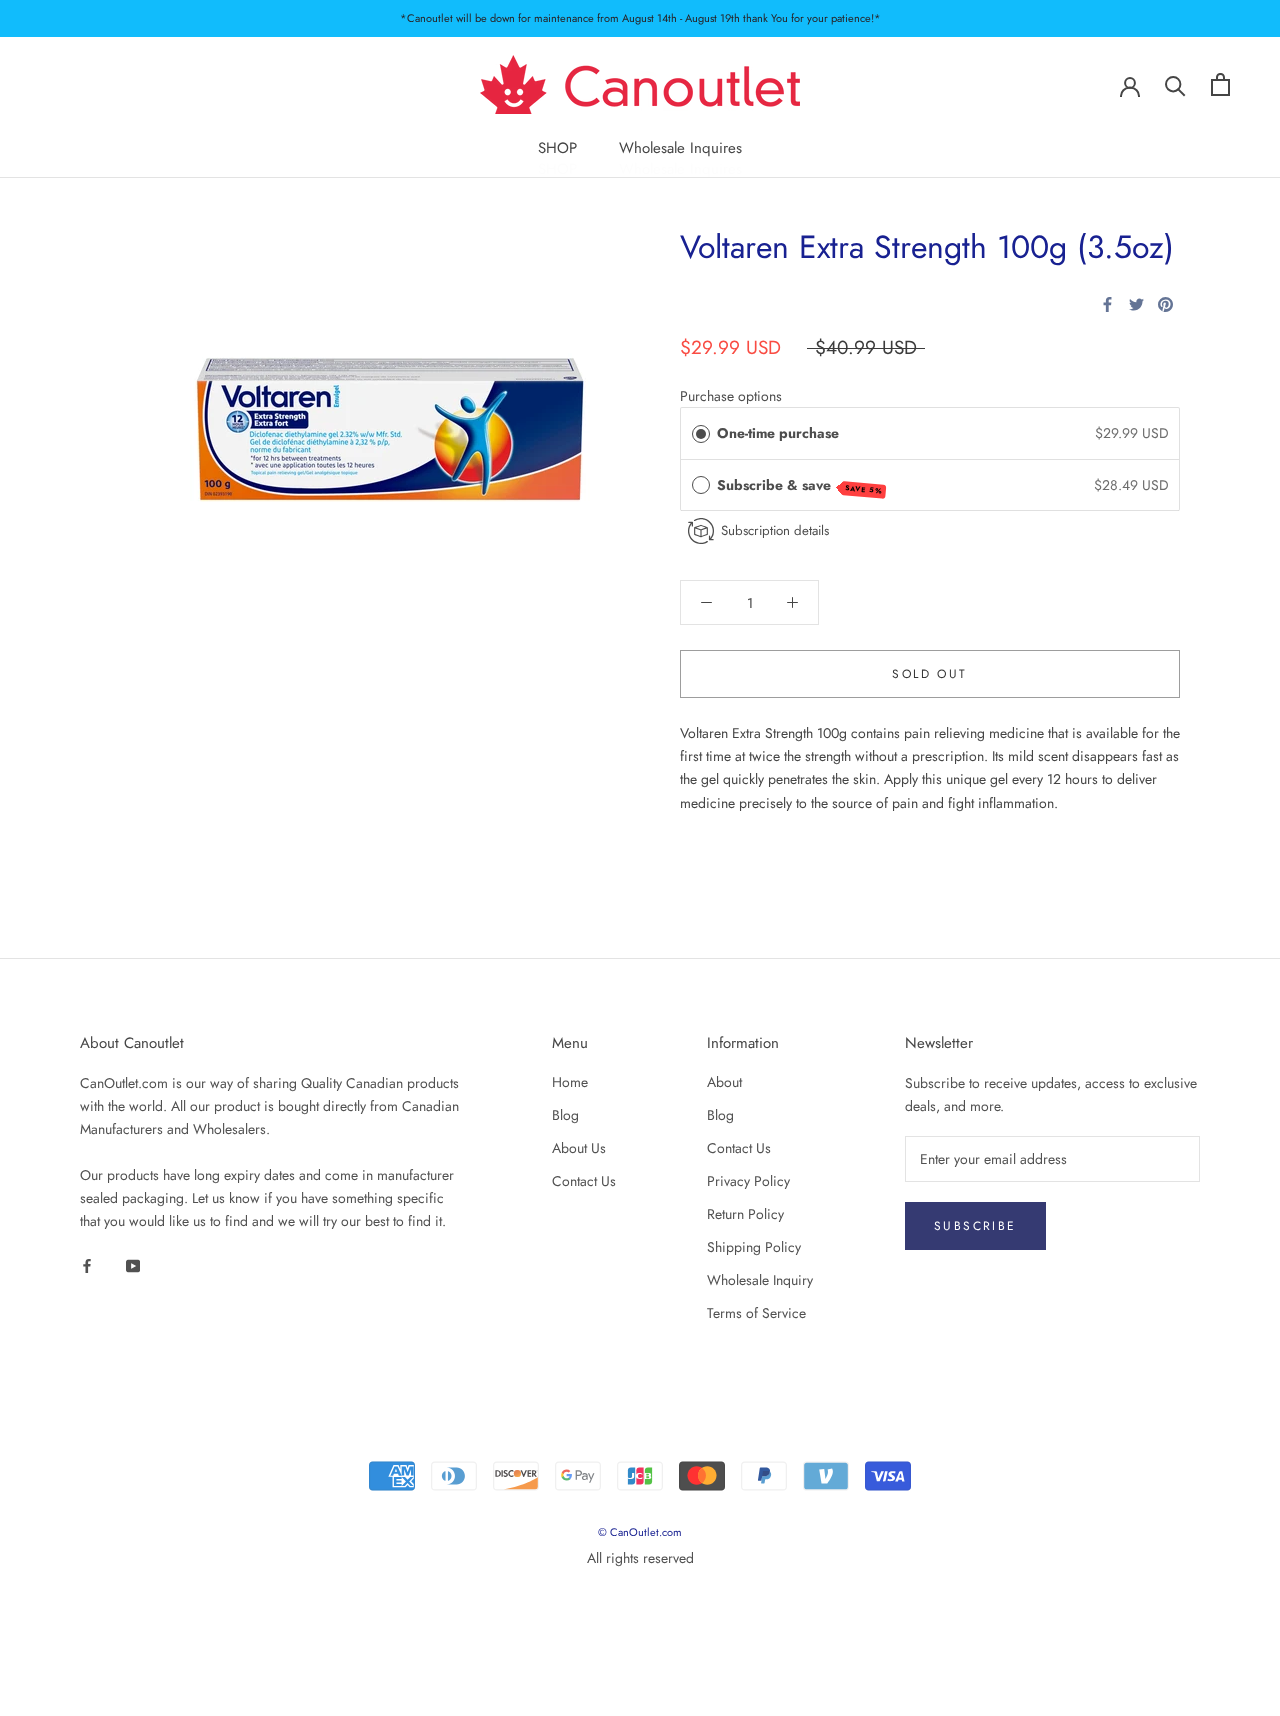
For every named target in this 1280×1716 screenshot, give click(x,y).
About (724, 1082)
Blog (565, 1115)
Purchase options (731, 396)
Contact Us (584, 1181)
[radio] (701, 433)
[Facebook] (1107, 304)
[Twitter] (1136, 304)
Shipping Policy (754, 1247)
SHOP (557, 148)
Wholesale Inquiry (760, 1280)
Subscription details (775, 530)
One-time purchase (778, 433)
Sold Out (929, 674)
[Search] (1175, 84)
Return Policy (745, 1214)
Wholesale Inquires (680, 148)
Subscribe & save (800, 485)
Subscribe (975, 1226)
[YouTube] (133, 1264)
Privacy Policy (748, 1181)
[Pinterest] (1165, 304)
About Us (579, 1148)
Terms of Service (756, 1313)
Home (570, 1082)
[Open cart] (1220, 84)
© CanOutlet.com (640, 1532)
